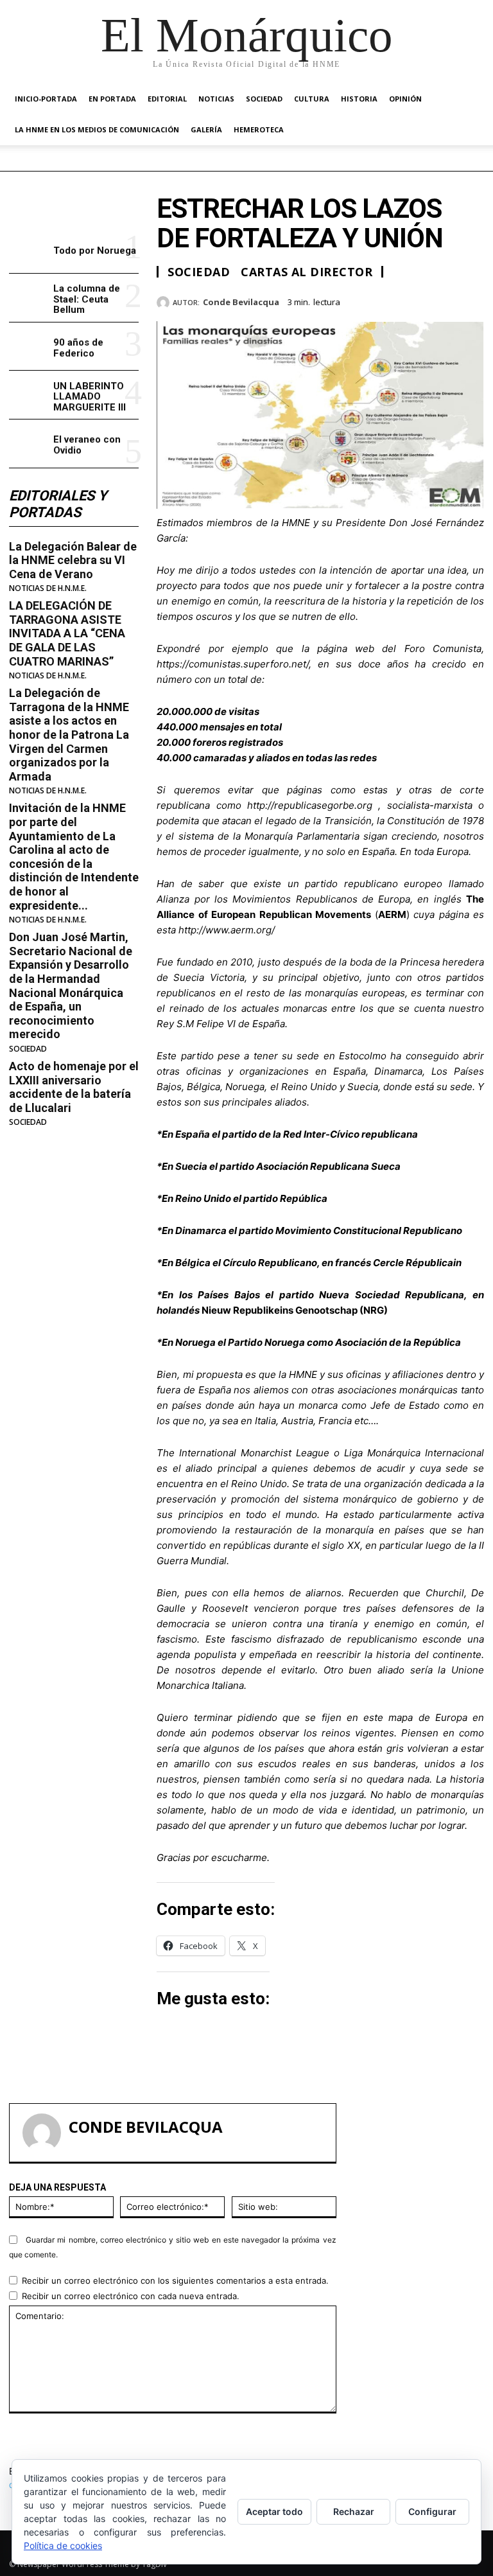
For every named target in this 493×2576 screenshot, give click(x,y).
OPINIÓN (405, 99)
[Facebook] (383, 300)
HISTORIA (359, 99)
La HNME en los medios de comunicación (97, 129)
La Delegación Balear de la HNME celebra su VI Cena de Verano (73, 560)
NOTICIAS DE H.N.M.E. (48, 588)
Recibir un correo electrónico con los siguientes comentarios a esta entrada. (175, 2280)
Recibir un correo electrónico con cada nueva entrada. (131, 2296)
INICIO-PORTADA (46, 99)
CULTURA (312, 99)
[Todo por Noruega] (29, 250)
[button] (469, 99)
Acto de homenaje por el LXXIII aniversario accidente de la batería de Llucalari (74, 1087)
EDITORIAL (167, 99)
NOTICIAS (216, 99)
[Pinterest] (442, 300)
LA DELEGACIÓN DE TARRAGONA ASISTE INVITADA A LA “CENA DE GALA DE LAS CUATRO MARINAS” (67, 633)
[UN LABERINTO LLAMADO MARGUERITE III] (29, 395)
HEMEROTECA (259, 129)
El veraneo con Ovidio (87, 445)
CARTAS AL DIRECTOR (307, 272)
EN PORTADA (112, 99)
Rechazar (354, 2511)
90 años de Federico (78, 348)
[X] (412, 300)
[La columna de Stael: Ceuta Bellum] (29, 298)
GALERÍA (206, 129)
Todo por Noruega (95, 251)
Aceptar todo (274, 2511)
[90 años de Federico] (29, 347)
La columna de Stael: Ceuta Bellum (87, 299)
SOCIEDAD (264, 99)
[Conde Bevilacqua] (165, 303)
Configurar (432, 2511)
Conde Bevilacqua (241, 303)
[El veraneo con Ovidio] (29, 444)
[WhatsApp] (471, 300)
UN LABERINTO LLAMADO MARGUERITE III (90, 397)
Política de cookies (63, 2545)
